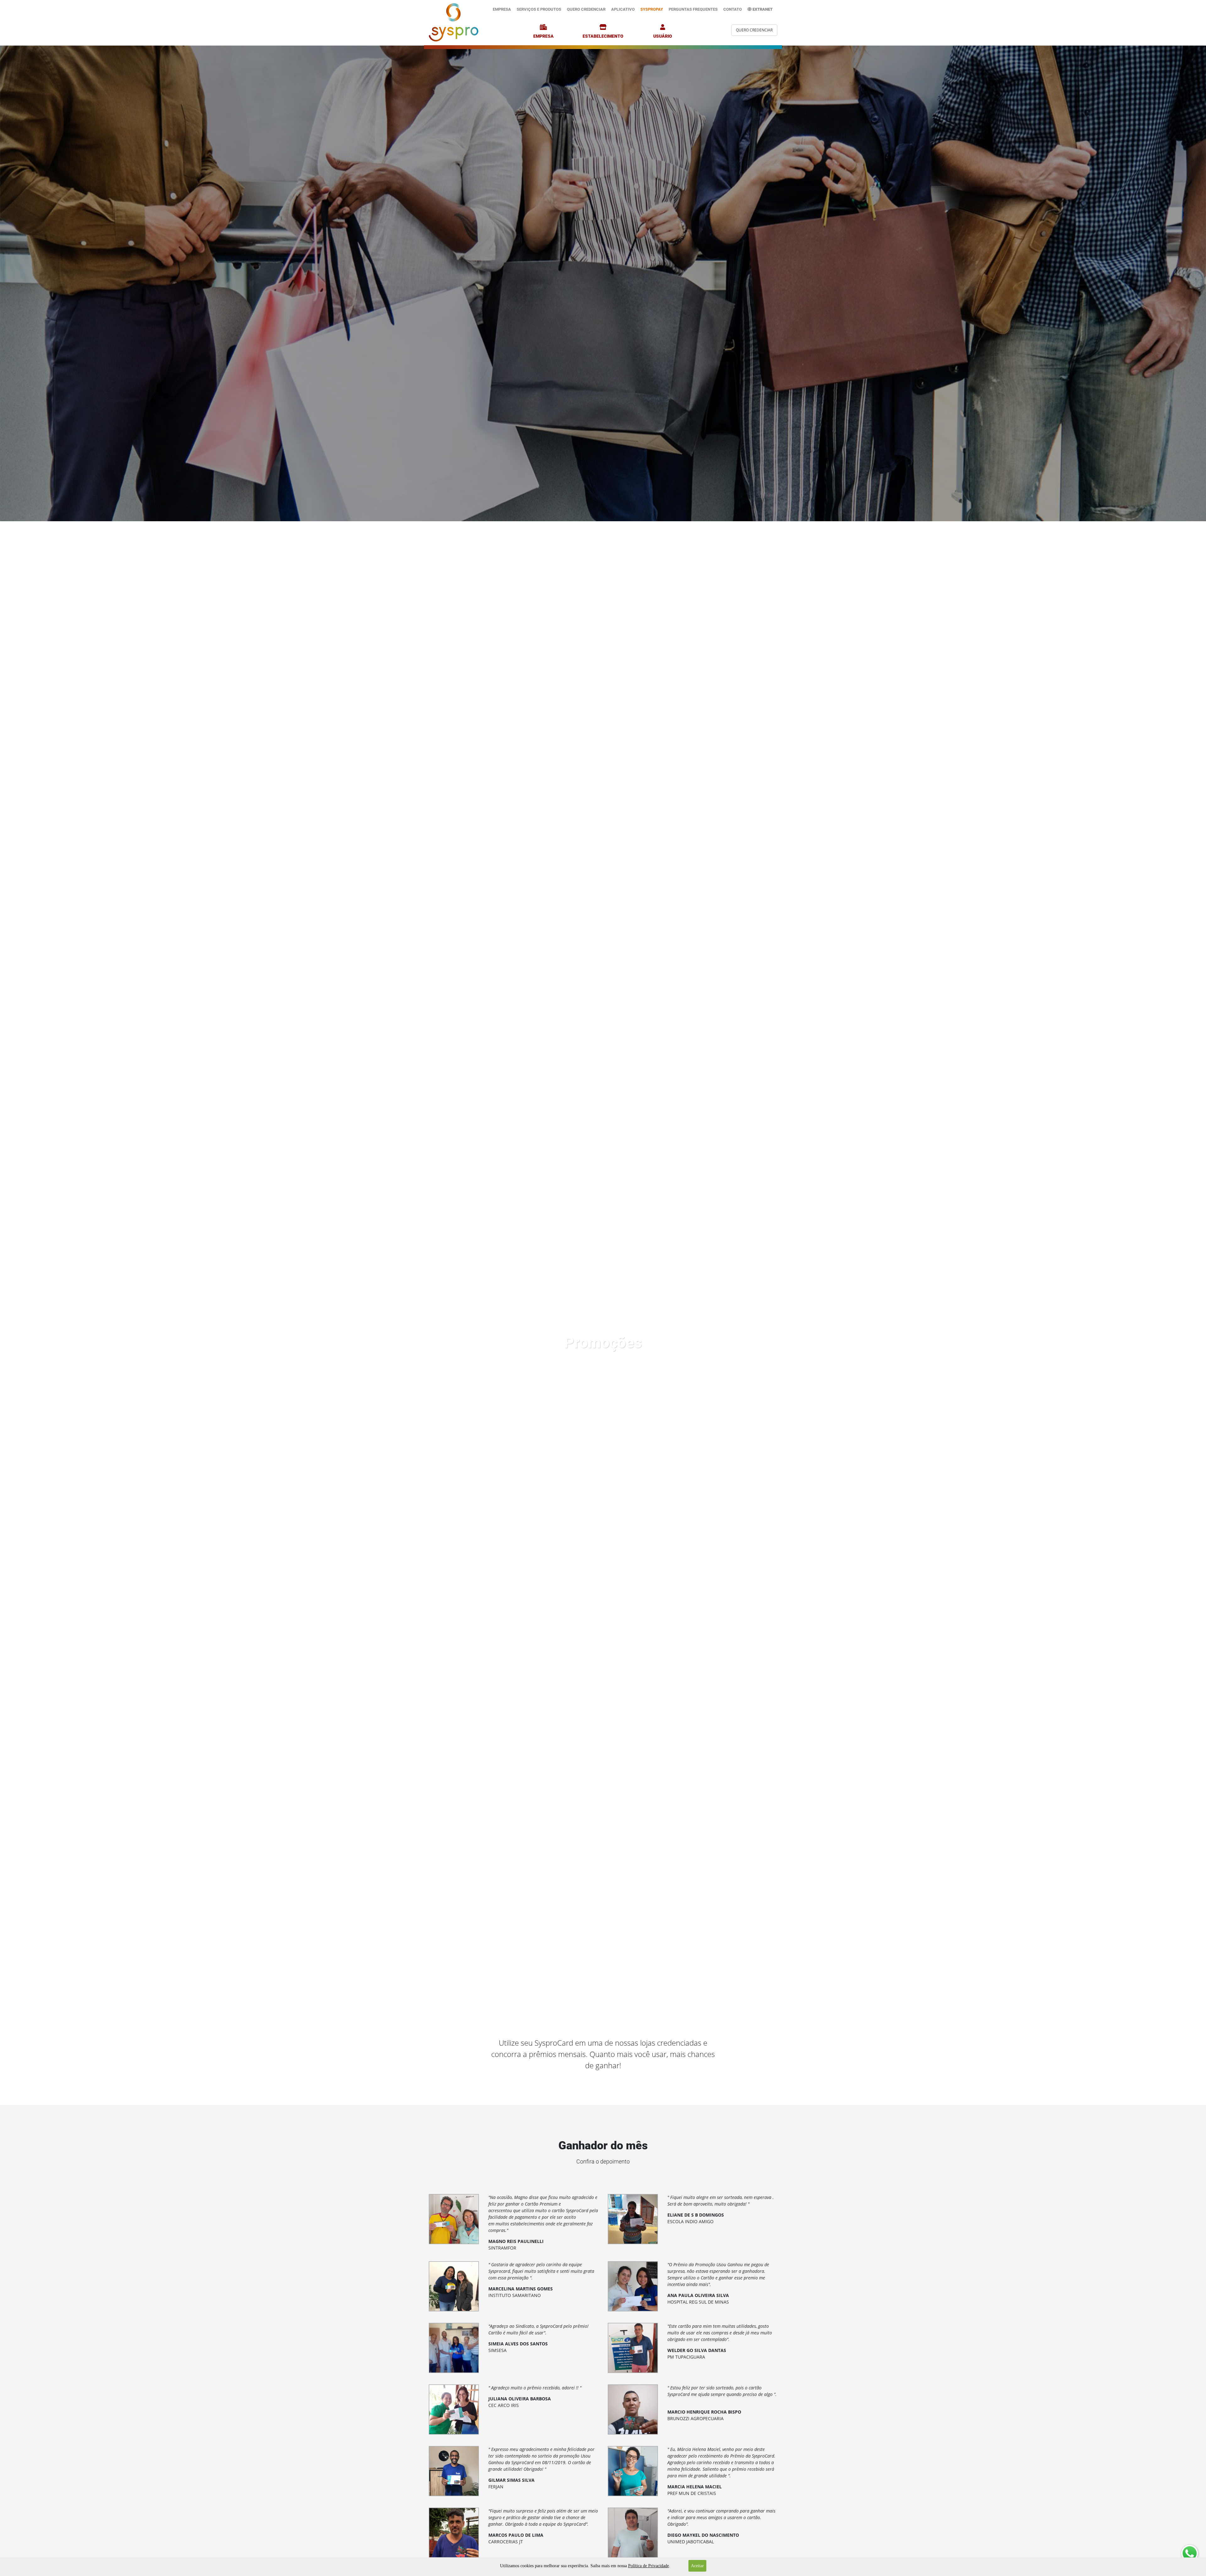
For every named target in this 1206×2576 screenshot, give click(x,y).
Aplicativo (623, 9)
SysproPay (652, 9)
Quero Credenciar (586, 9)
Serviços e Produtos (539, 9)
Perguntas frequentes (693, 9)
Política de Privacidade (649, 2566)
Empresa (502, 9)
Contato (733, 9)
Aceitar (697, 2566)
